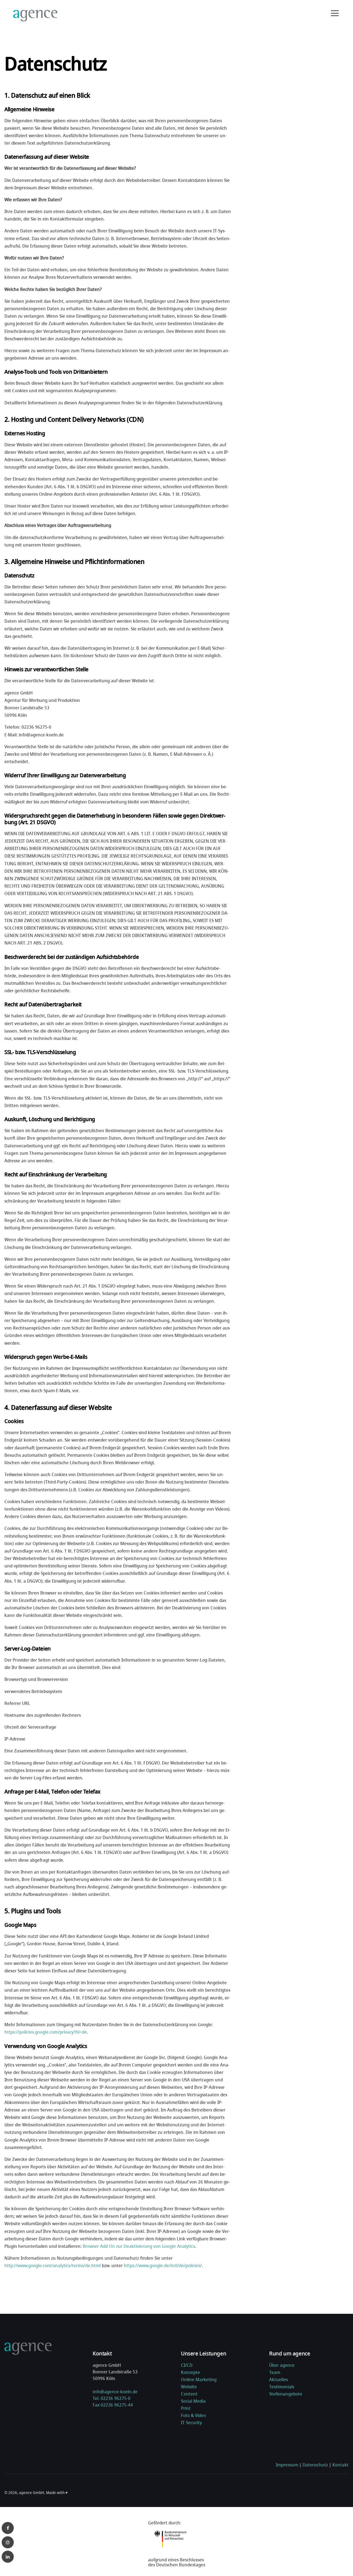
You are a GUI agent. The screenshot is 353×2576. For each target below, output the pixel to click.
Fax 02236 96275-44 (113, 2405)
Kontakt (340, 2465)
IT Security (191, 2423)
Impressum (287, 2465)
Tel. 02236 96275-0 (112, 2398)
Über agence (282, 2365)
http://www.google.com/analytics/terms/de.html (53, 2265)
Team (275, 2372)
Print (186, 2408)
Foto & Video (193, 2415)
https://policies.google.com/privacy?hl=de (46, 2032)
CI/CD (187, 2365)
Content (189, 2394)
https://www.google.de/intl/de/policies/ (163, 2265)
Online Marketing (199, 2379)
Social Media (193, 2401)
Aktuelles (279, 2379)
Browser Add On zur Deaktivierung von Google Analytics (139, 2246)
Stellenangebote (286, 2394)
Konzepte (190, 2372)
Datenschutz (315, 2465)
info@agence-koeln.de (115, 2392)
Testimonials (282, 2387)
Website (189, 2387)
